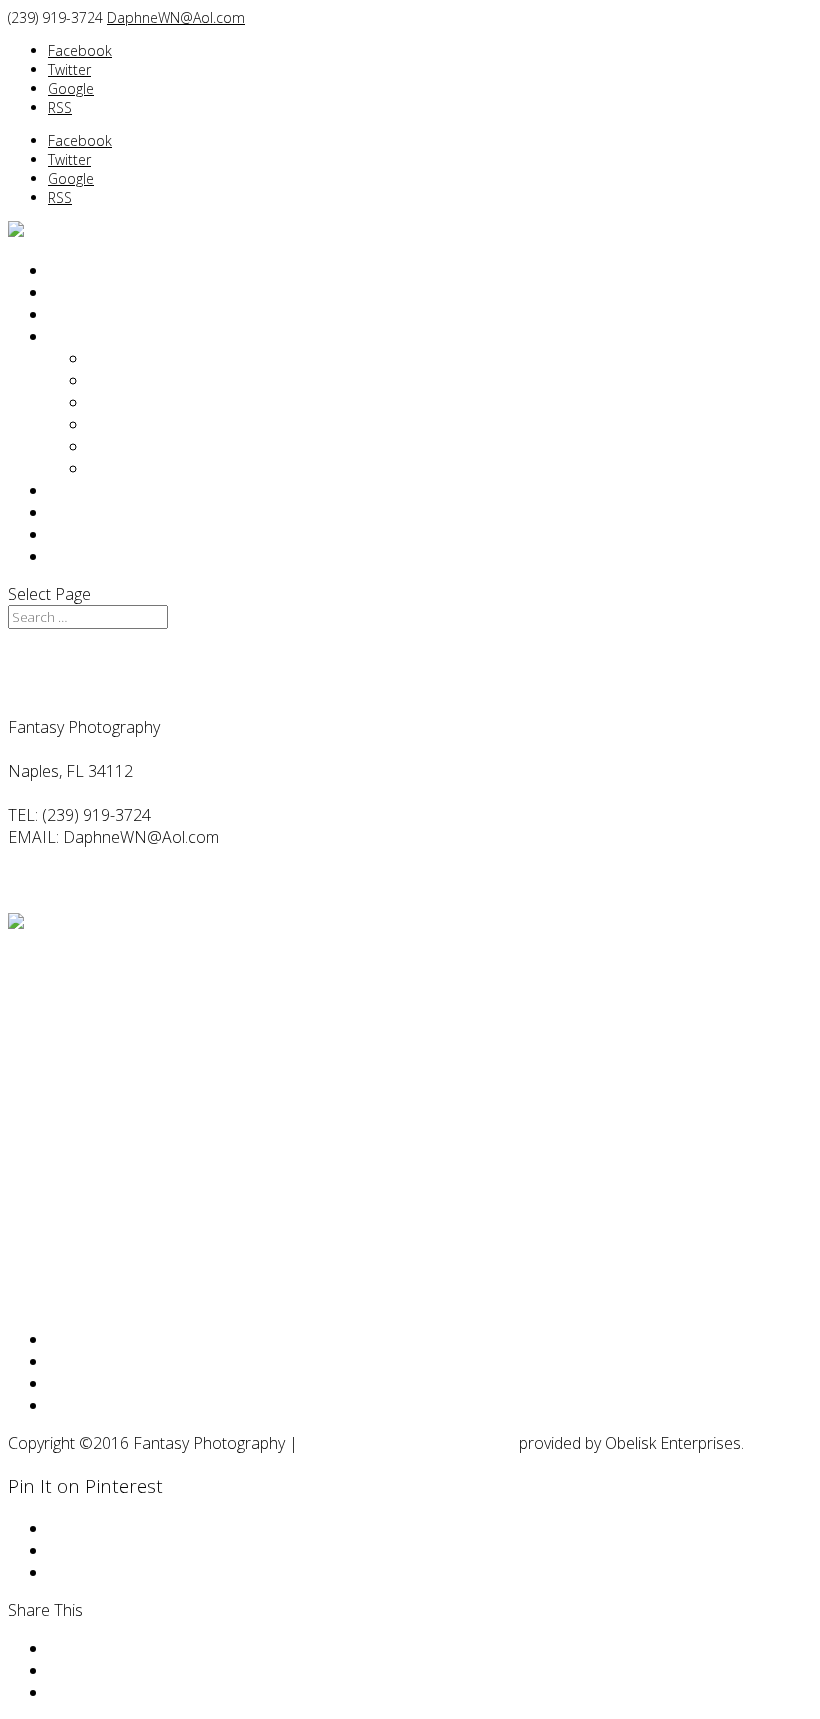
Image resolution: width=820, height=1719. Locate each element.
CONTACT (84, 556)
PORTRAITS (90, 270)
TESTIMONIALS (105, 512)
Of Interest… (132, 446)
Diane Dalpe (132, 380)
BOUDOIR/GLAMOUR (126, 314)
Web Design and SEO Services (408, 1443)
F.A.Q (66, 490)
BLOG (70, 534)
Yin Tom (116, 424)
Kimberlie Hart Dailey (162, 402)
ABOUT (74, 336)
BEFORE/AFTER (104, 292)
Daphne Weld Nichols (165, 358)
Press (108, 468)
